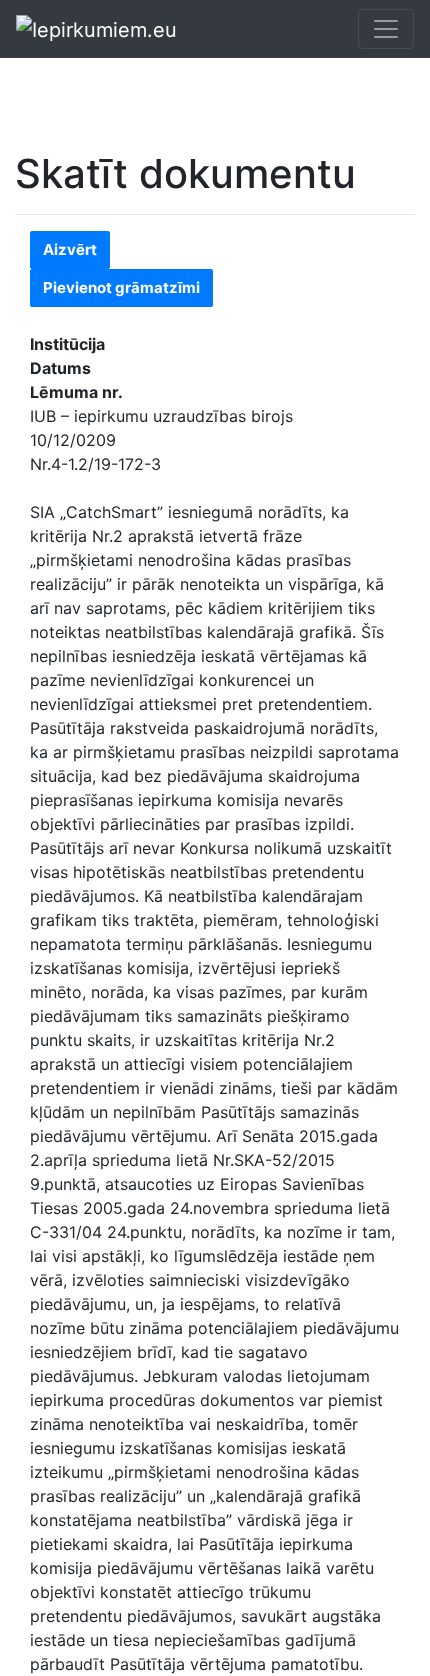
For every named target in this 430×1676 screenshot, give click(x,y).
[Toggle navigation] (386, 29)
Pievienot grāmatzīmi (121, 287)
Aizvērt (70, 249)
